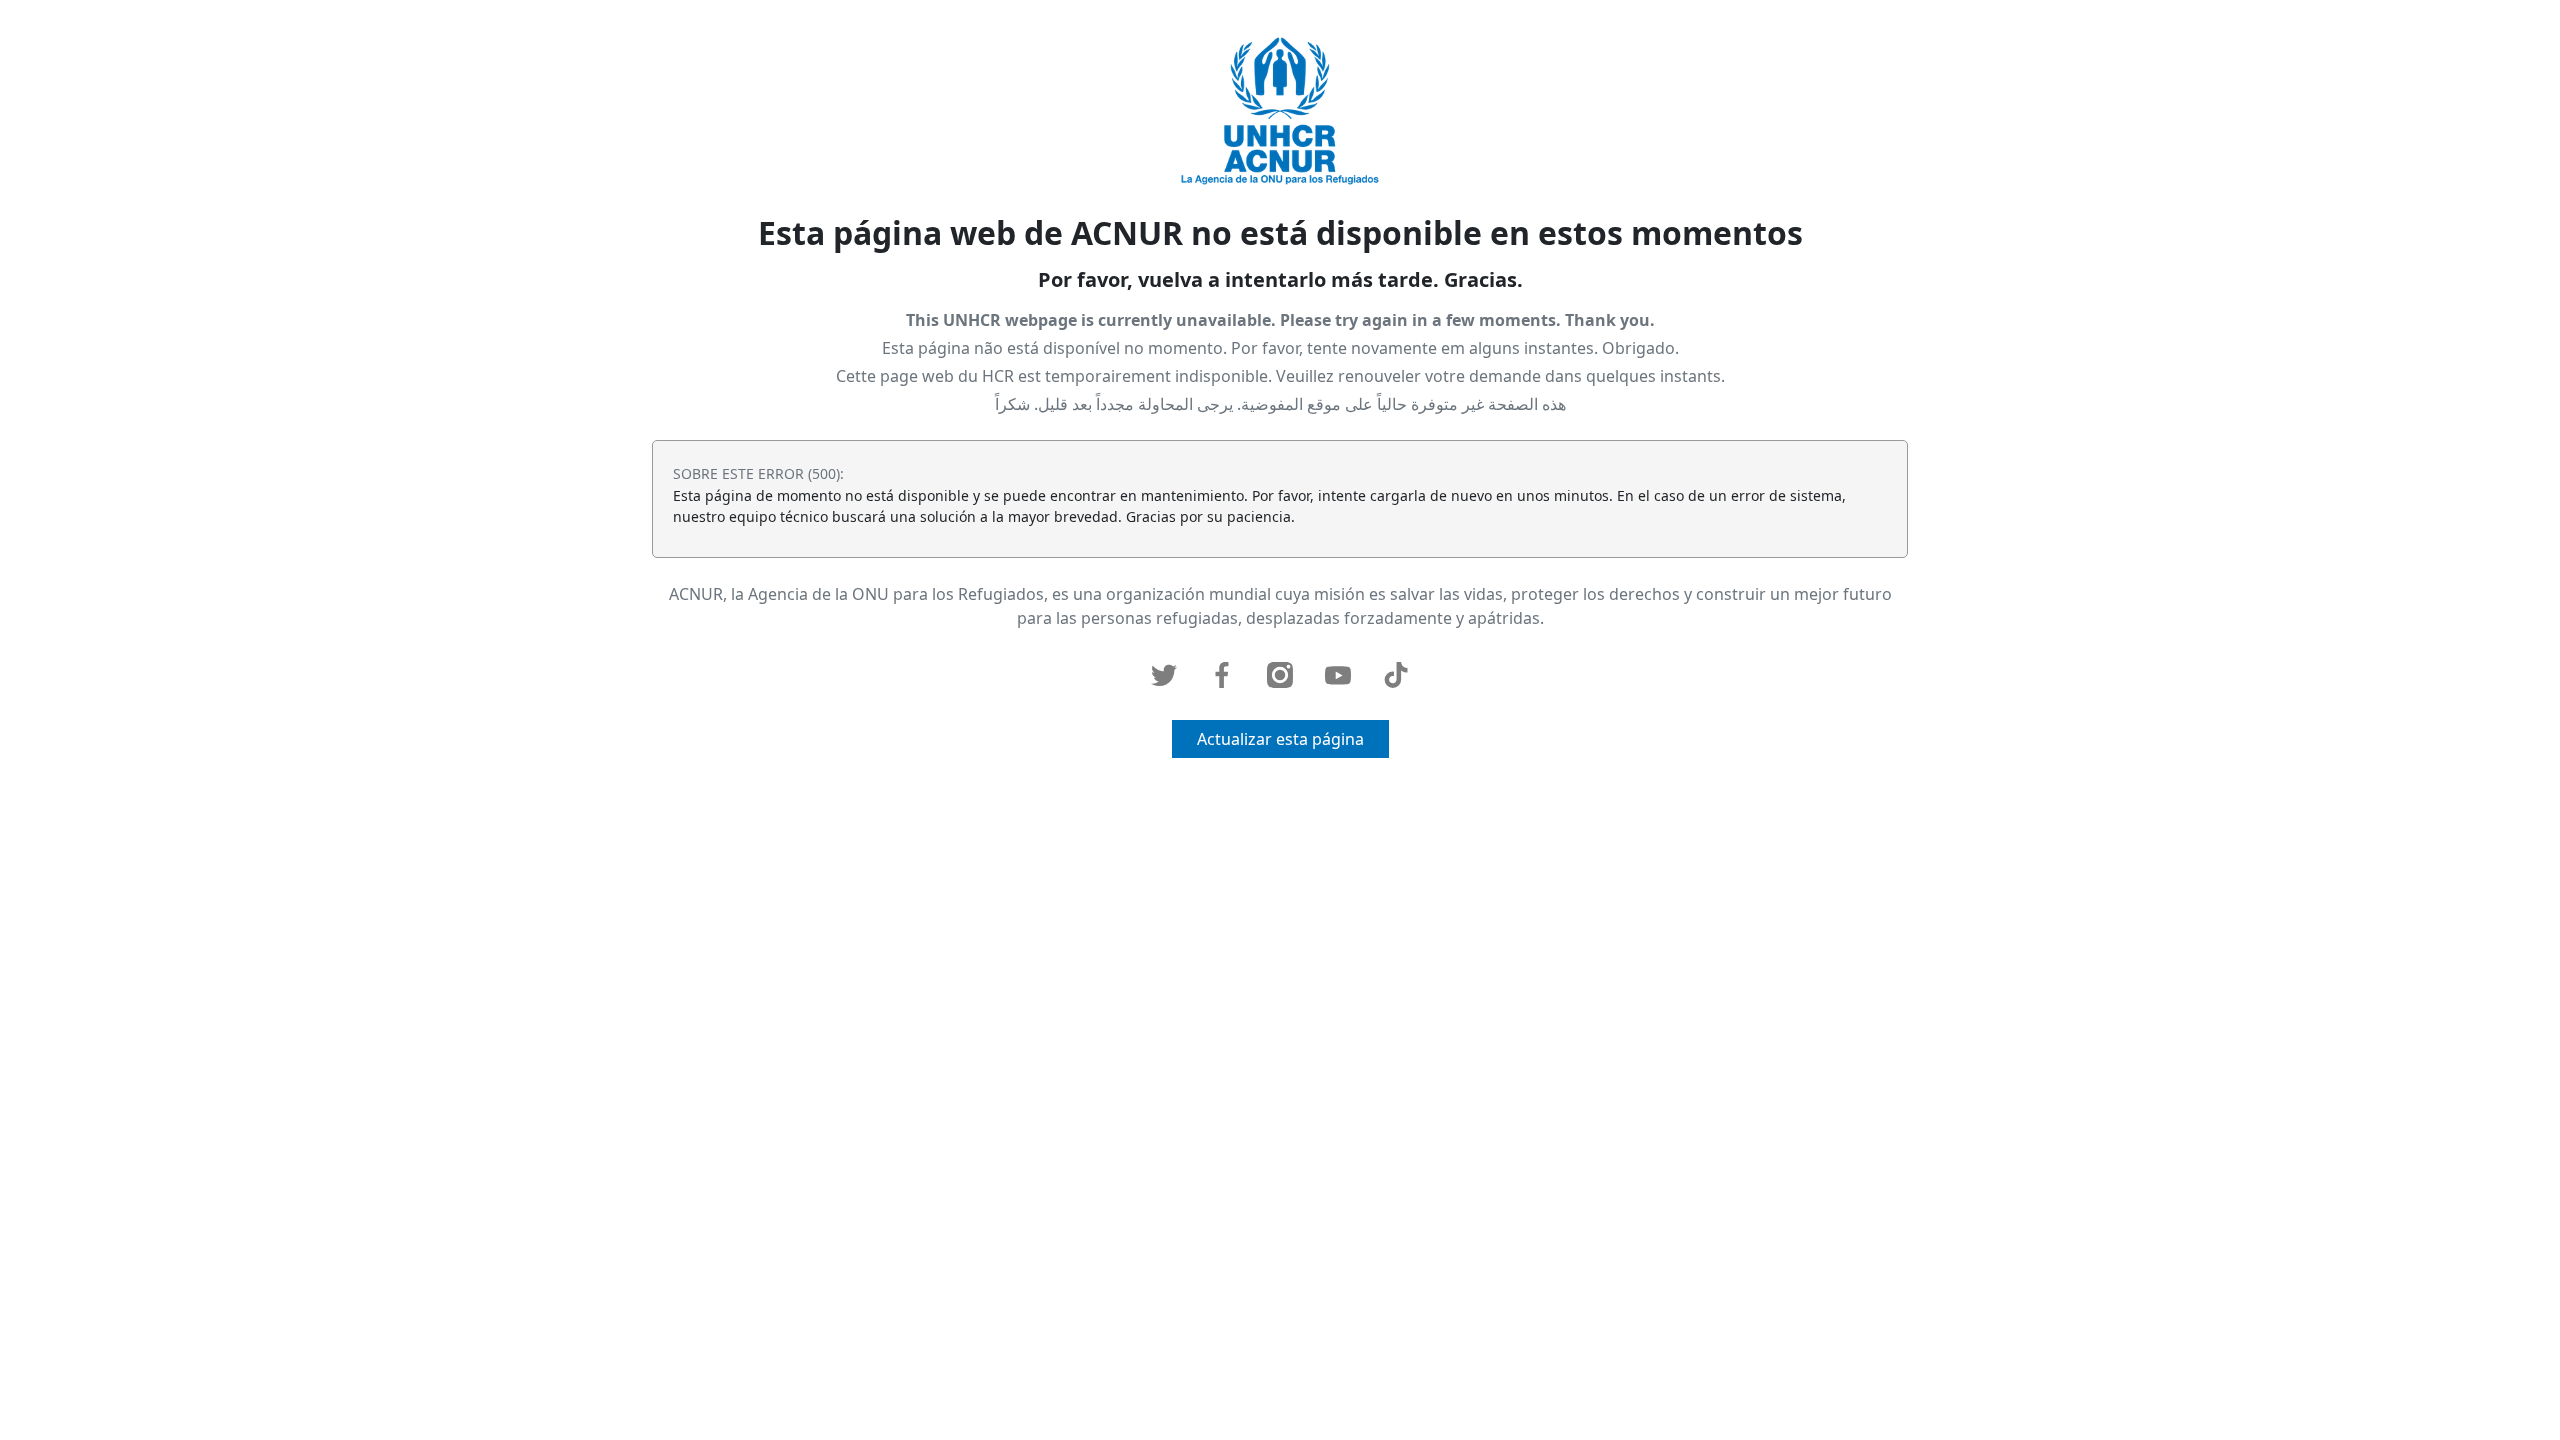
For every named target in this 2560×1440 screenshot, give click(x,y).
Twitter (1164, 675)
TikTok (1396, 675)
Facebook (1222, 675)
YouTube (1338, 675)
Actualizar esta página (1280, 739)
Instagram (1280, 675)
